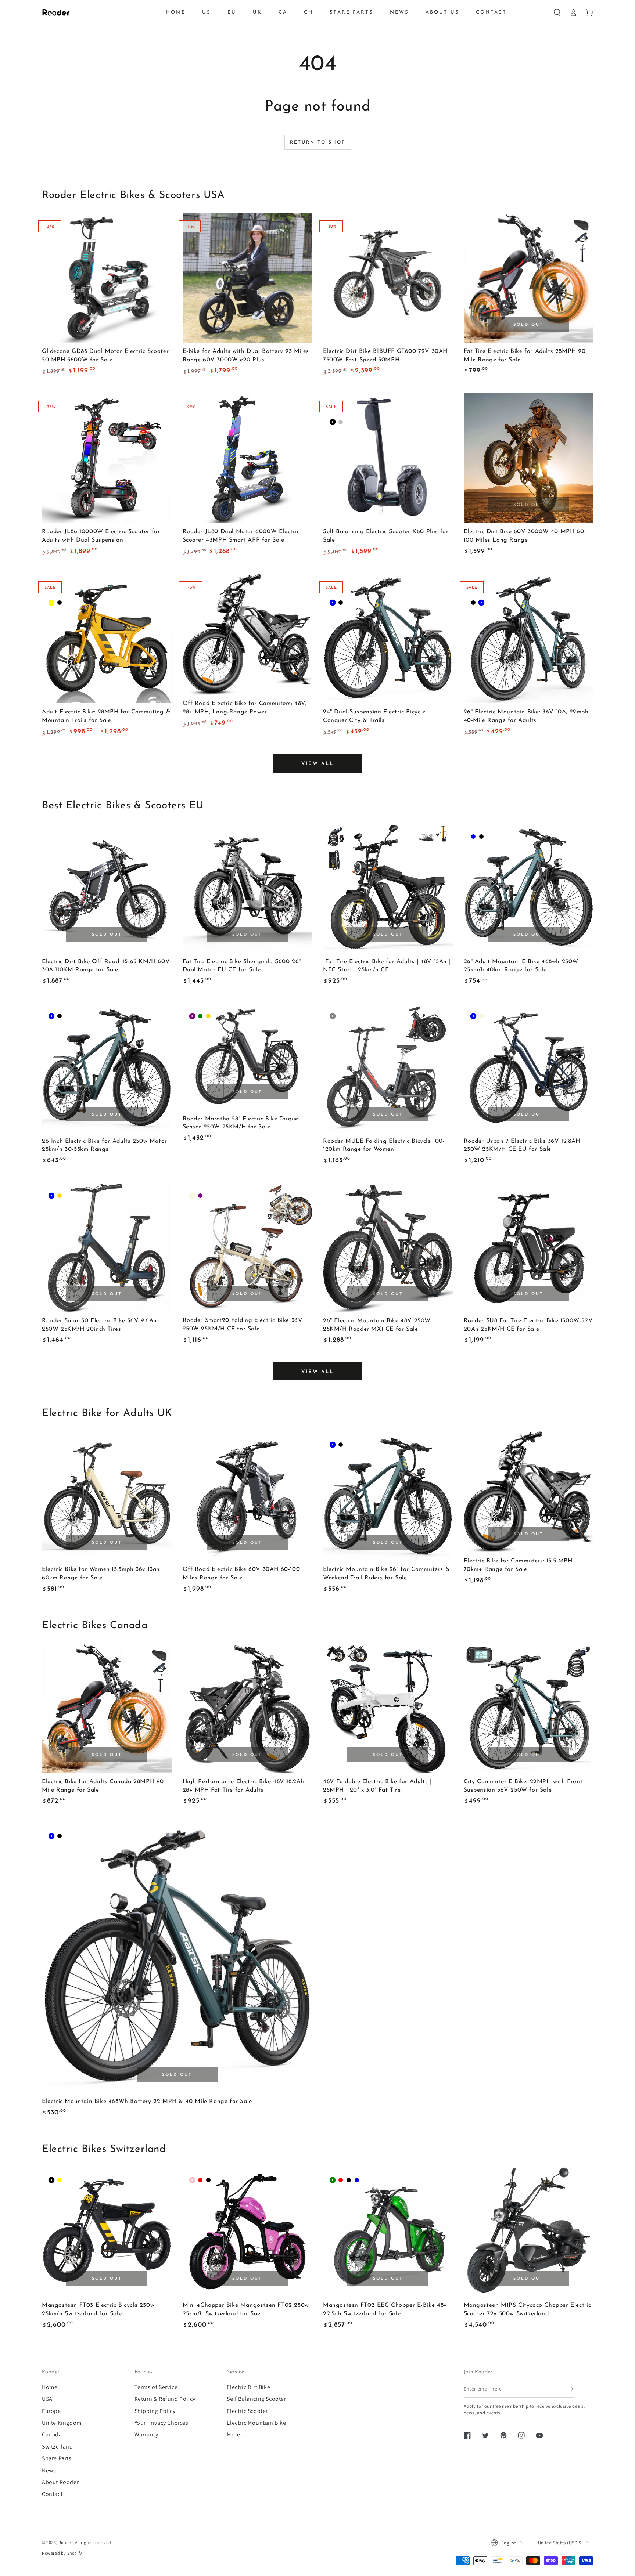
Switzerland (58, 2447)
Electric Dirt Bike (248, 2387)
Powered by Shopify (62, 2553)
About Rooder (60, 2482)
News (49, 2470)
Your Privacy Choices (162, 2423)
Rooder (66, 2542)
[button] (557, 12)
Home (50, 2387)
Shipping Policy (155, 2411)
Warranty (146, 2434)
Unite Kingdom (62, 2423)
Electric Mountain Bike (256, 2423)
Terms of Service (156, 2387)
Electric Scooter (247, 2411)
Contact (52, 2494)
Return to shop (318, 142)
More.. (235, 2434)
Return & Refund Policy (165, 2399)
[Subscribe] (572, 2389)
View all (317, 764)
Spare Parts (57, 2458)
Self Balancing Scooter (256, 2399)
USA (47, 2399)
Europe (51, 2411)
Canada (52, 2434)
